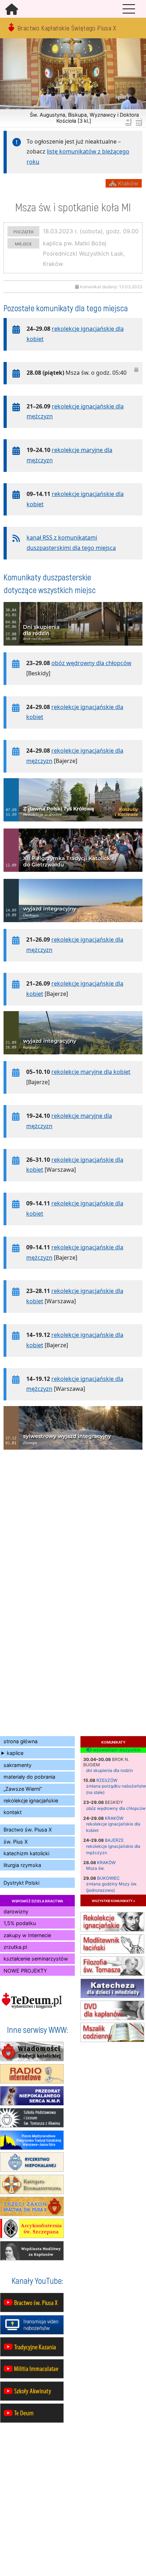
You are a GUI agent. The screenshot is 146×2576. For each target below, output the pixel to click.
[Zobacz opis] (73, 649)
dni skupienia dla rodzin (109, 1770)
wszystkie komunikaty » (113, 1900)
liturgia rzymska (22, 1865)
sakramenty (18, 1765)
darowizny (16, 1911)
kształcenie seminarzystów (36, 1959)
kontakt (13, 1812)
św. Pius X (16, 1842)
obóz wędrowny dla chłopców (116, 1808)
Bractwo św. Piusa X (28, 1830)
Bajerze (114, 1840)
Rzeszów (107, 1780)
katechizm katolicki (26, 1853)
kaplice (15, 1753)
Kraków (114, 1818)
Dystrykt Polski (21, 1883)
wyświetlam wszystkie (116, 1750)
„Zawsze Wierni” (23, 1789)
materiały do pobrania (29, 1777)
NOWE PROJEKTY (25, 1971)
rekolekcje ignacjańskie (31, 1800)
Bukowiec (108, 1878)
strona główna (21, 1741)
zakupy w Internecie (27, 1935)
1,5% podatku (20, 1923)
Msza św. (95, 1868)
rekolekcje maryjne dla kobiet (91, 1072)
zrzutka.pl (15, 1947)
